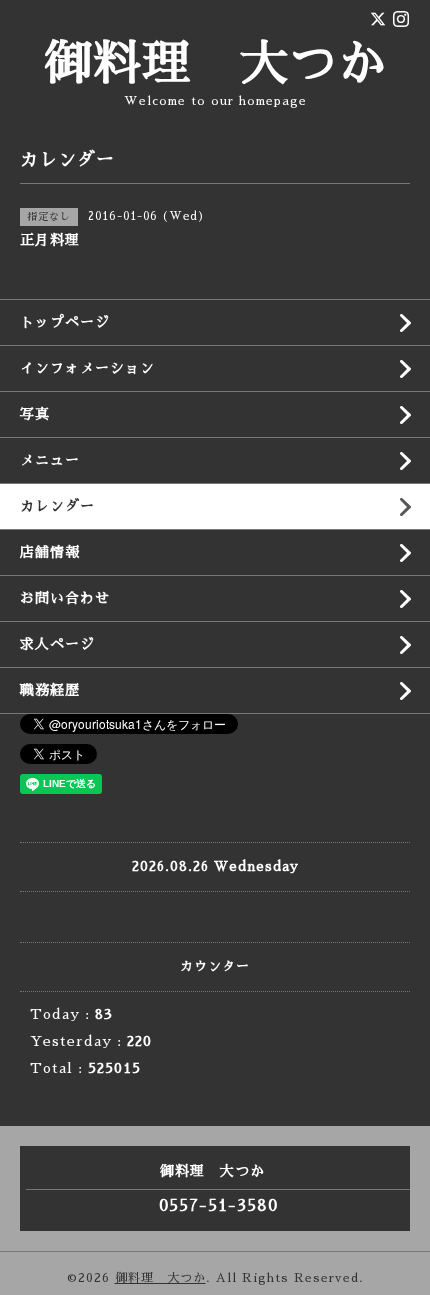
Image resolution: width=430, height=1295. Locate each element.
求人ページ (57, 644)
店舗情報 (50, 552)
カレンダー (57, 506)
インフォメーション (87, 368)
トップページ (65, 322)
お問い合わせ (65, 598)
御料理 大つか (215, 64)
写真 (35, 414)
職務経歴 (50, 690)
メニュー (50, 460)
